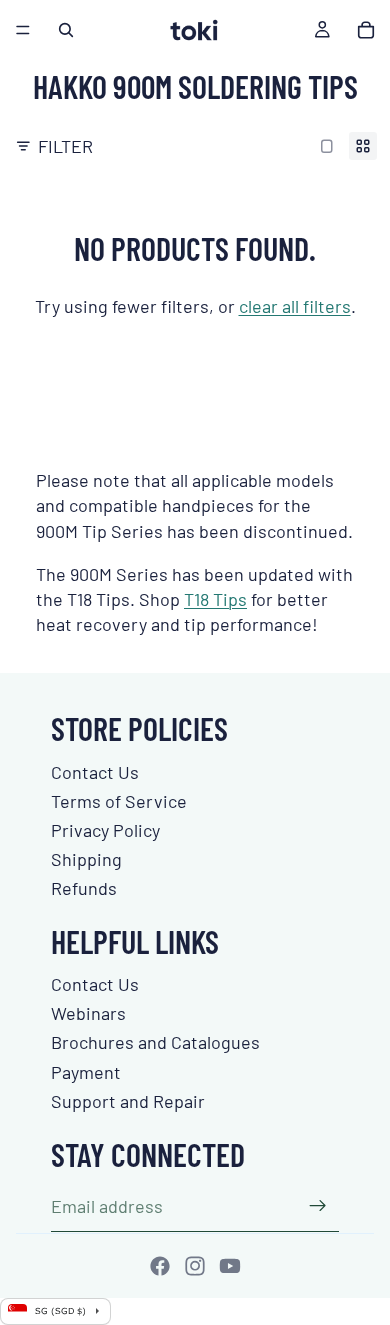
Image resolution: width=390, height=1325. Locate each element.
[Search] (66, 30)
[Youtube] (230, 1266)
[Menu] (23, 30)
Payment (86, 1072)
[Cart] (366, 30)
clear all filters (295, 306)
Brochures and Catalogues (155, 1042)
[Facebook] (160, 1266)
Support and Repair (128, 1101)
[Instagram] (195, 1266)
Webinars (88, 1013)
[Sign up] (318, 1206)
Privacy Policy (105, 830)
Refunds (84, 888)
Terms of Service (119, 801)
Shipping (86, 859)
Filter (65, 146)
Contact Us (95, 772)
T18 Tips (215, 599)
